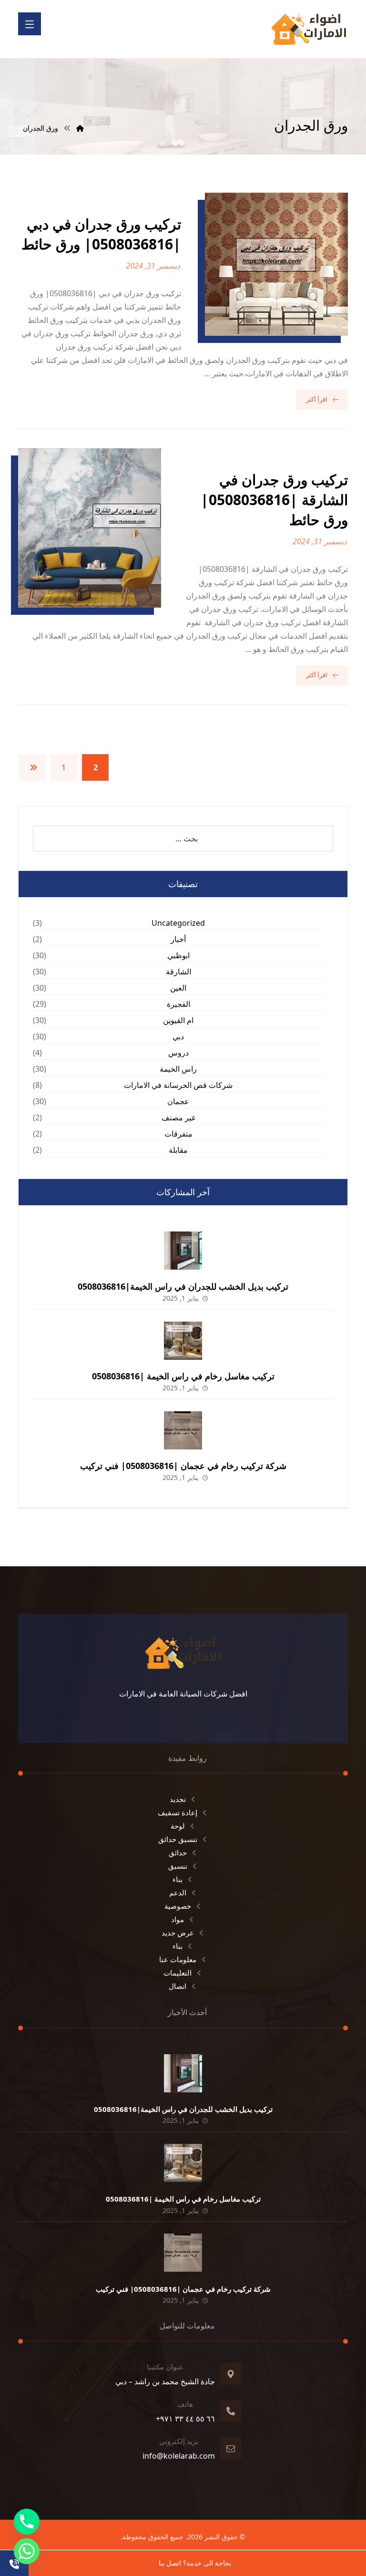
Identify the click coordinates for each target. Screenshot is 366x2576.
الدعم (178, 1893)
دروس (178, 1053)
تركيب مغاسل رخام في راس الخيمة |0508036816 (183, 1376)
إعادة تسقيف (178, 1812)
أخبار (178, 939)
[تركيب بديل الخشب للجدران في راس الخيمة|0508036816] (183, 1251)
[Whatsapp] (27, 2551)
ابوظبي (178, 955)
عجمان (178, 1101)
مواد (178, 1919)
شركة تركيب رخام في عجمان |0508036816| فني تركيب (183, 1466)
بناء (178, 1879)
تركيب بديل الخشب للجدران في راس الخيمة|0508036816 (183, 1286)
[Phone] (27, 2522)
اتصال (178, 1986)
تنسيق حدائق (178, 1839)
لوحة (178, 1826)
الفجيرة (178, 1004)
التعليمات (178, 1973)
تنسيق (178, 1866)
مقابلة (178, 1150)
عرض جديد (178, 1933)
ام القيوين (178, 1020)
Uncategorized (178, 923)
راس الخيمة (178, 1069)
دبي (178, 1036)
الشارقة (178, 972)
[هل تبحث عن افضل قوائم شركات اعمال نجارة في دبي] (309, 29)
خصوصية (178, 1906)
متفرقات (178, 1134)
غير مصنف (178, 1117)
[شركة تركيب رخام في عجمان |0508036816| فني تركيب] (183, 1430)
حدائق (178, 1852)
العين (178, 988)
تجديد (178, 1799)
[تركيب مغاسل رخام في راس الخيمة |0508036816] (183, 1341)
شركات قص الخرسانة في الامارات (178, 1085)
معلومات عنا (178, 1959)
